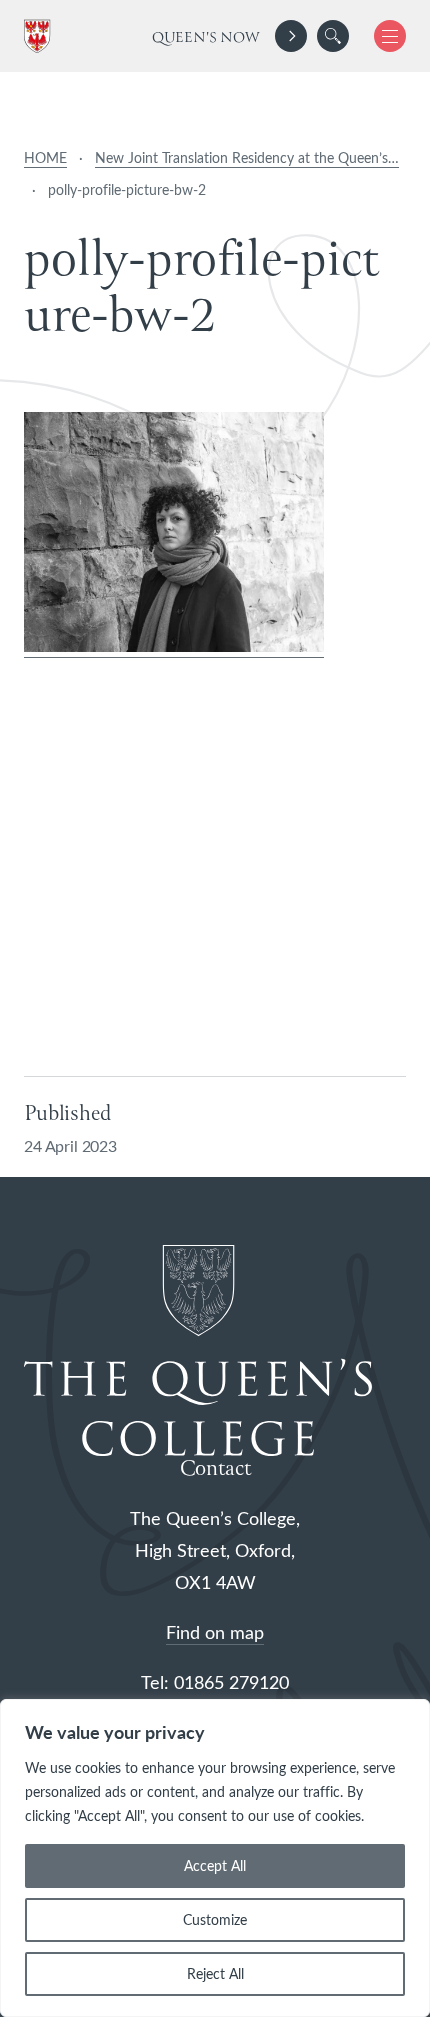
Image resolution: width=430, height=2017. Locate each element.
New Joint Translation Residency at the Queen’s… (247, 157)
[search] (333, 36)
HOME (45, 157)
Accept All (215, 1865)
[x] (382, 36)
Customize (215, 1919)
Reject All (215, 1973)
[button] (333, 36)
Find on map (215, 1632)
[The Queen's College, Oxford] (41, 36)
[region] (215, 1858)
